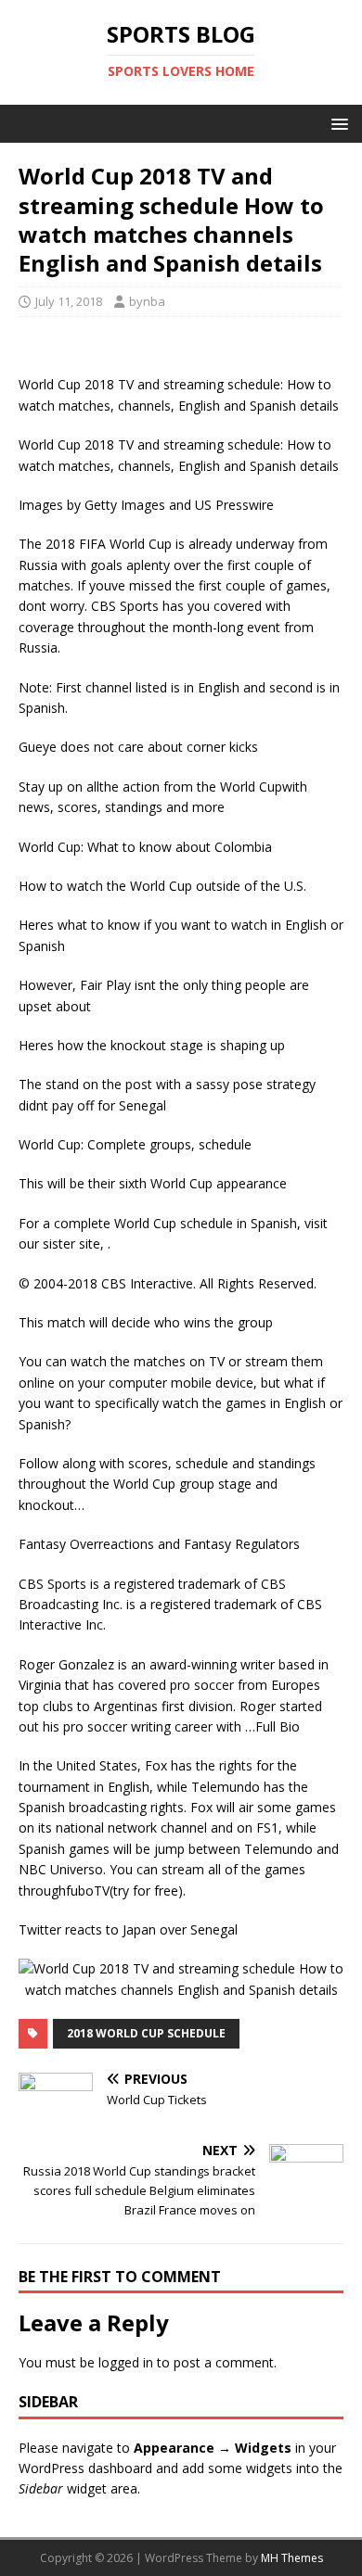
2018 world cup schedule (146, 2033)
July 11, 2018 (69, 301)
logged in (126, 2362)
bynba (147, 301)
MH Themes (292, 2558)
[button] (336, 123)
